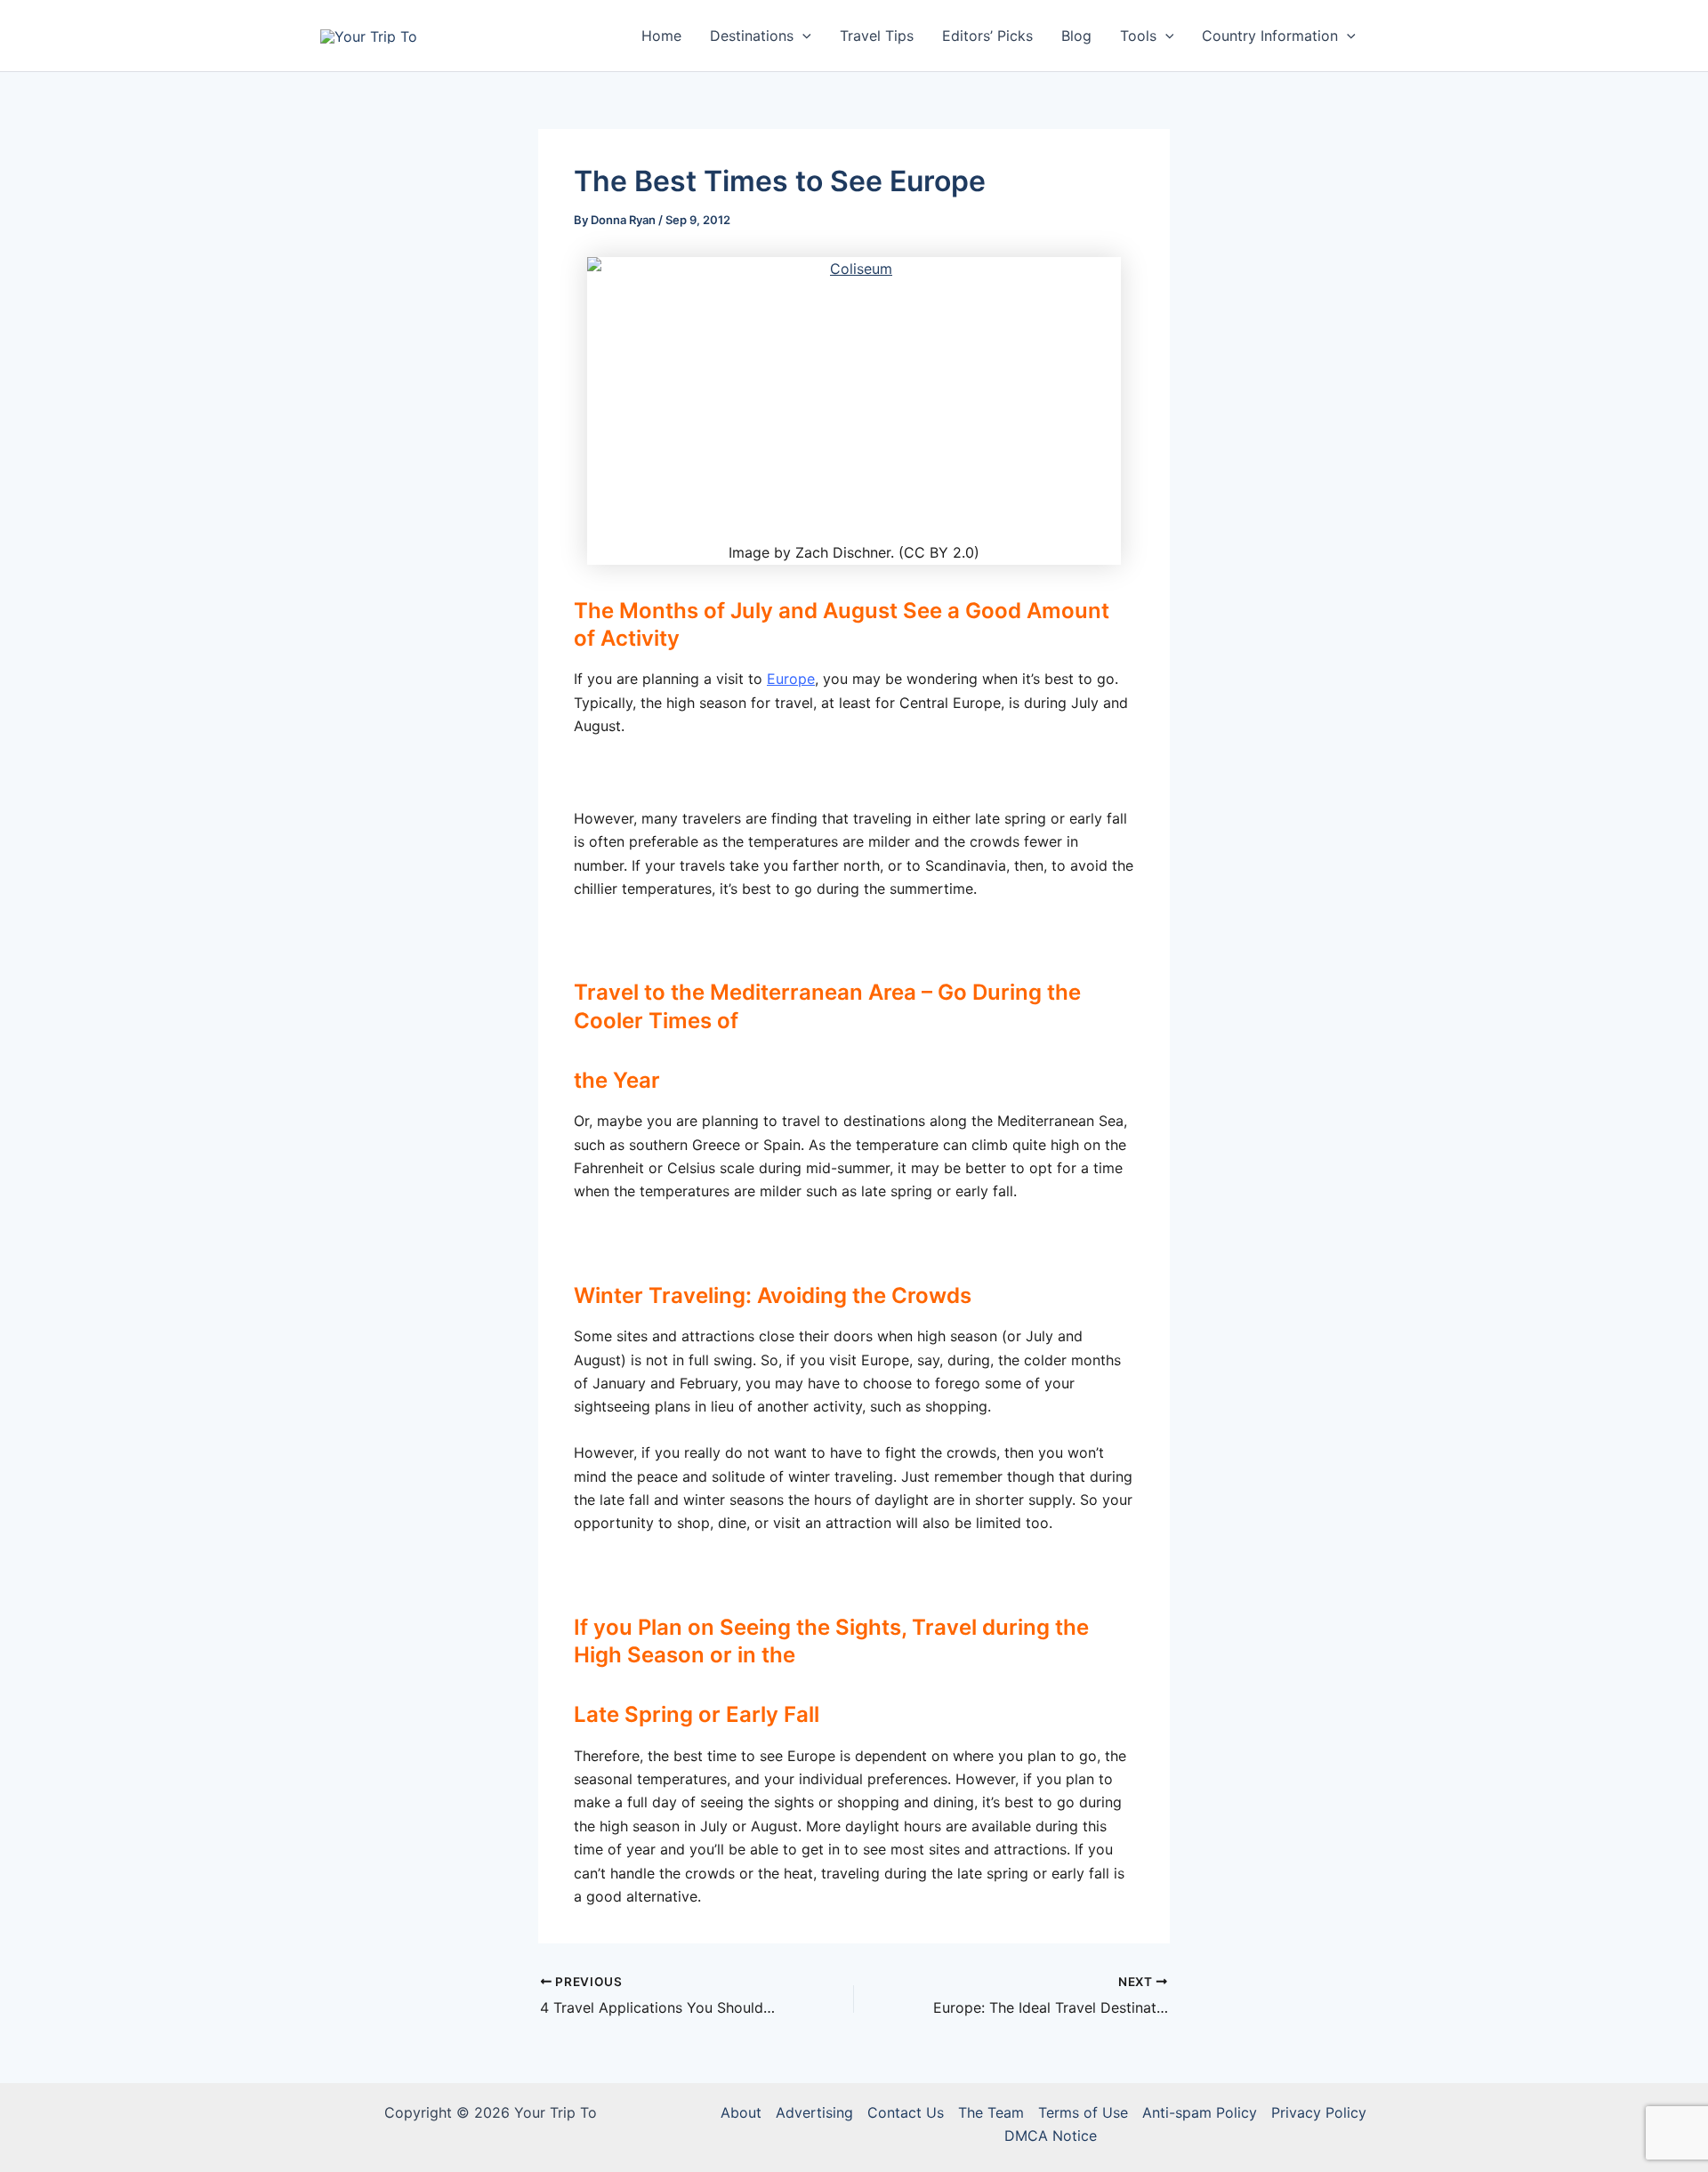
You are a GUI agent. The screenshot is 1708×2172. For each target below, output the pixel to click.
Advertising (814, 2112)
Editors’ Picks (987, 36)
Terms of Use (1083, 2112)
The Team (991, 2112)
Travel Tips (877, 36)
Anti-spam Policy (1200, 2112)
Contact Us (906, 2112)
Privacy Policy (1319, 2112)
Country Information (1270, 36)
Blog (1076, 36)
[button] (802, 36)
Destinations (752, 36)
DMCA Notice (1051, 2136)
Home (661, 36)
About (741, 2112)
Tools (1138, 36)
